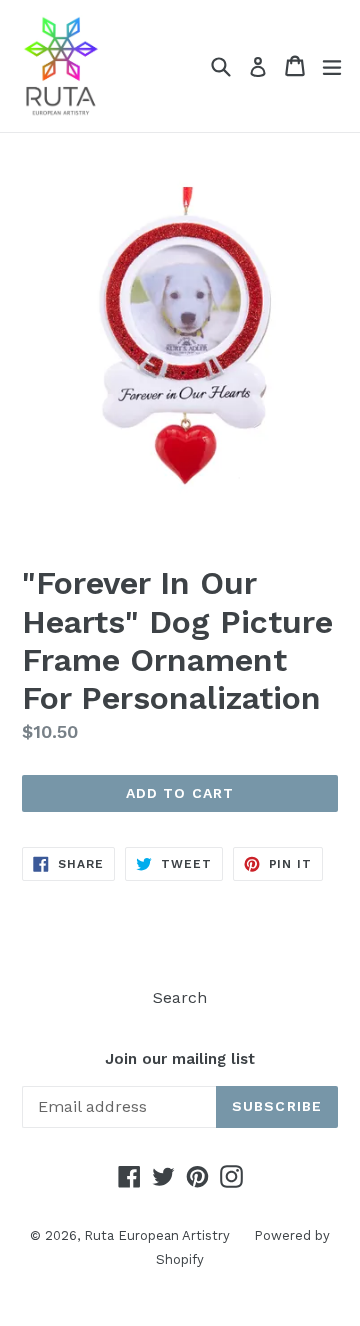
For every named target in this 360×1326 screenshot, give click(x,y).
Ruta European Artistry (159, 1235)
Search (180, 997)
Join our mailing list (180, 1059)
